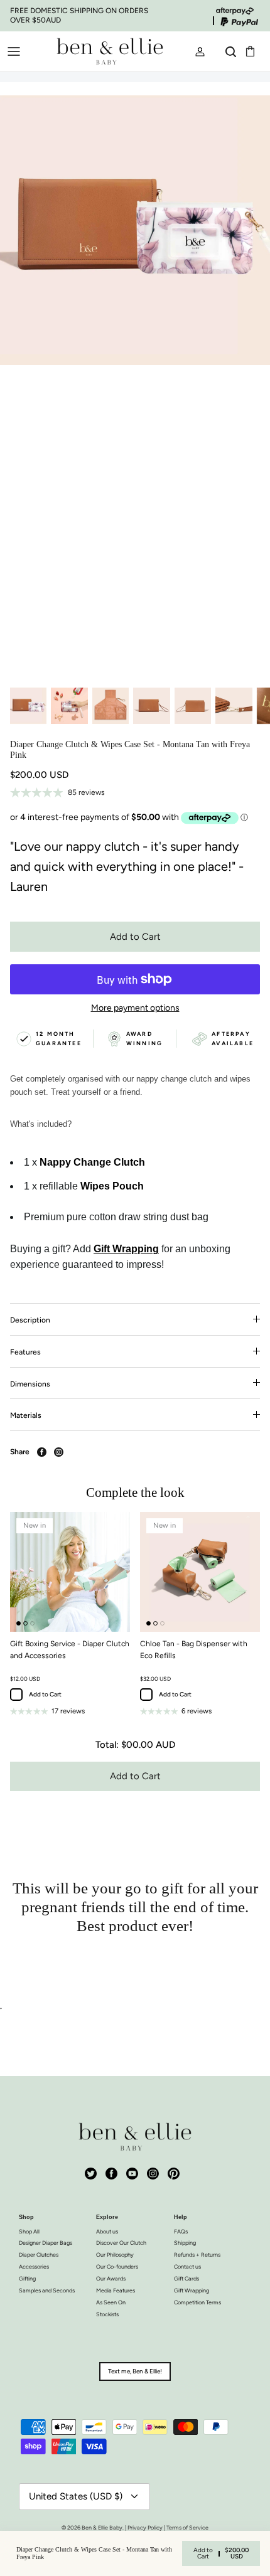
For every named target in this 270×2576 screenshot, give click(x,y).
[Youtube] (132, 2174)
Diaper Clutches (39, 2254)
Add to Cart (135, 937)
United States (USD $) (76, 2496)
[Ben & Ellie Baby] (110, 51)
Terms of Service (187, 2527)
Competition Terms (197, 2302)
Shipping (185, 2243)
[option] (135, 388)
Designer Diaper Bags (46, 2243)
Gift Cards (186, 2278)
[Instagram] (153, 2174)
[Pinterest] (174, 2174)
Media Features (116, 2290)
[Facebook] (111, 2174)
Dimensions (30, 1384)
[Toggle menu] (14, 51)
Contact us (187, 2266)
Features (25, 1352)
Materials (26, 1415)
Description (30, 1320)
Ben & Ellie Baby (102, 2527)
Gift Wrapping (192, 2290)
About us (107, 2231)
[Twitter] (91, 2174)
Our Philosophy (115, 2254)
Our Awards (111, 2278)
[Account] (195, 51)
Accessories (34, 2266)
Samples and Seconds (47, 2290)
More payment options (135, 1008)
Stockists (107, 2314)
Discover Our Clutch (121, 2243)
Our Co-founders (117, 2266)
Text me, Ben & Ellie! (135, 2371)
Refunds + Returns (197, 2254)
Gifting (27, 2278)
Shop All (29, 2231)
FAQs (181, 2231)
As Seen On (111, 2302)
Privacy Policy (145, 2527)
